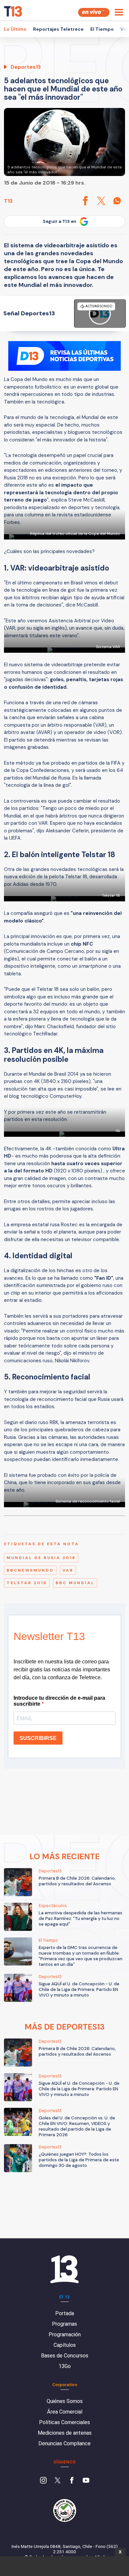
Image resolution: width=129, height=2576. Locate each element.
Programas (64, 2324)
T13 (8, 201)
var (68, 1570)
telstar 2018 (27, 1583)
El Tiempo (102, 29)
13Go (65, 2366)
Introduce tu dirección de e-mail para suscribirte (59, 1701)
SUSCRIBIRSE (38, 1738)
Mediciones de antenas (65, 2433)
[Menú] (119, 12)
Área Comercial (65, 2412)
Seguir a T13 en (60, 221)
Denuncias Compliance (64, 2443)
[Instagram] (43, 2481)
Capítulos (65, 2345)
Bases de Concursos (65, 2356)
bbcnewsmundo (30, 1570)
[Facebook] (72, 2481)
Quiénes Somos (65, 2401)
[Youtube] (86, 2481)
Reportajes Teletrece (58, 29)
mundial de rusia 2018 (41, 1558)
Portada (65, 2313)
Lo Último (15, 29)
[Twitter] (58, 2481)
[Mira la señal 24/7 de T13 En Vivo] (94, 12)
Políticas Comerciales (64, 2422)
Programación (65, 2334)
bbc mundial (75, 1583)
